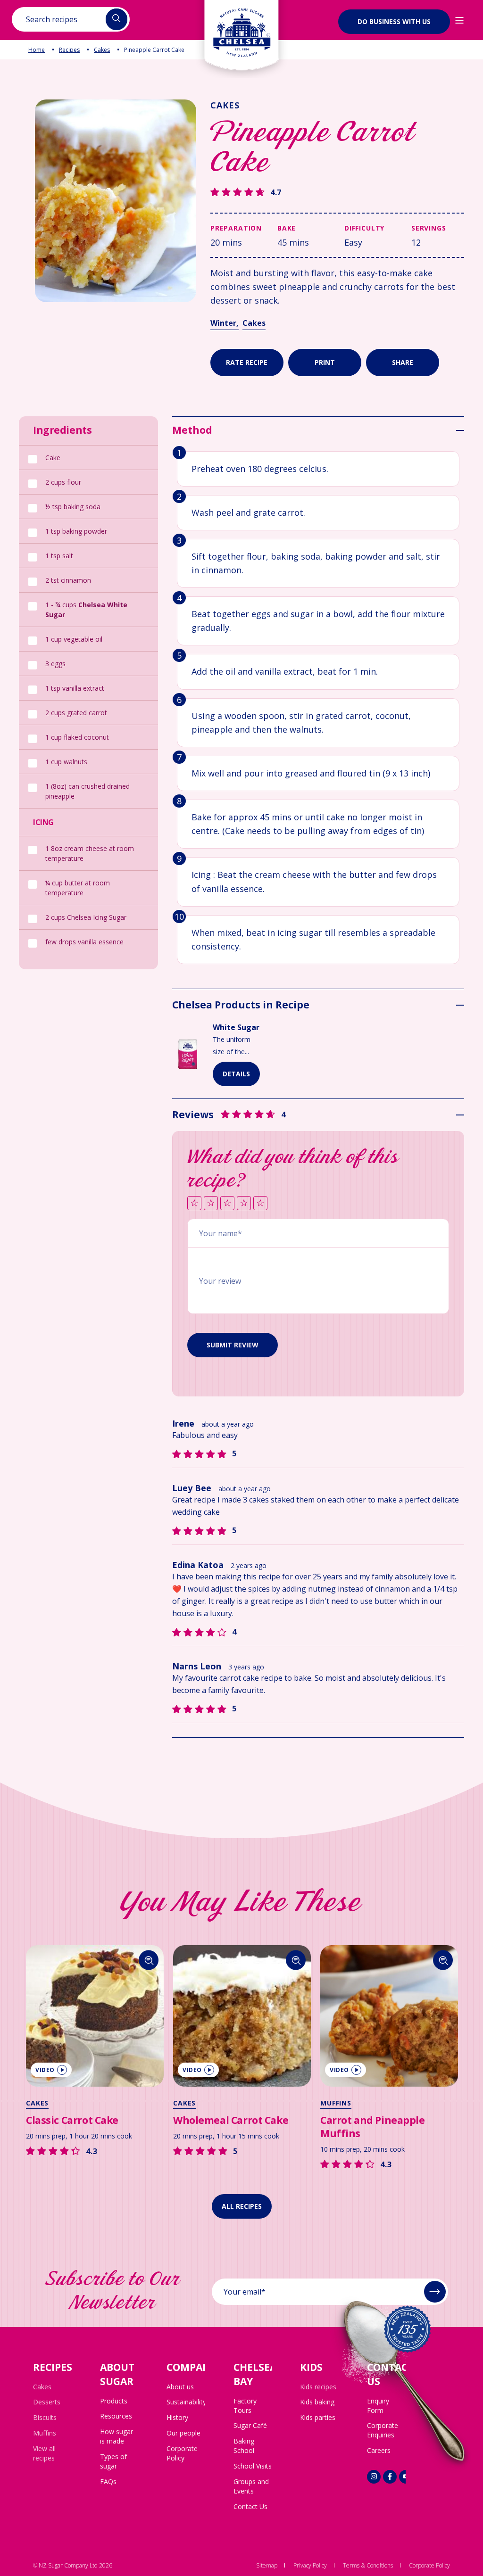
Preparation (236, 228)
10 (179, 916)
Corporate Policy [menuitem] (182, 2453)
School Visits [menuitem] (253, 2466)
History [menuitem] (177, 2417)
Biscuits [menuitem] (45, 2417)
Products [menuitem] (114, 2401)
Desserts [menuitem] (47, 2402)
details (236, 1074)
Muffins (336, 2103)
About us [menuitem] (180, 2387)
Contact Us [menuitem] (250, 2506)
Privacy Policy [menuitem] (310, 2565)
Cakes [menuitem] (42, 2387)
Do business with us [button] (394, 21)
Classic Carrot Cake (72, 2120)
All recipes (242, 2206)
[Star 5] (260, 1204)
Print (325, 362)
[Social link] (374, 2477)
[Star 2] (211, 1204)
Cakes (102, 50)
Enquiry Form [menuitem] (378, 2406)
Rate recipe (247, 362)
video (45, 2070)
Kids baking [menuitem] (317, 2402)
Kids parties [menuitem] (318, 2417)
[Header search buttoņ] (117, 19)
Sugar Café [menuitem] (250, 2425)
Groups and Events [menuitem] (251, 2486)
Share (403, 362)
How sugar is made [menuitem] (117, 2436)
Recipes (69, 50)
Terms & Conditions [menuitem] (368, 2565)
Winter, (225, 323)
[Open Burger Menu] (459, 20)
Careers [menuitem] (379, 2450)
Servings (429, 228)
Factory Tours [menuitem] (245, 2406)
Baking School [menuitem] (244, 2446)
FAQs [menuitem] (108, 2481)
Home (37, 50)
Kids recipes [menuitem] (318, 2387)
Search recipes (52, 19)
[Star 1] (194, 1204)
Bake (287, 228)
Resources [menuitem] (116, 2416)
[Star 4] (244, 1204)
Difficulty (364, 228)
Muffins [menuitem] (45, 2433)
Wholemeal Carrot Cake (231, 2120)
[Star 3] (227, 1204)
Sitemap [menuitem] (267, 2565)
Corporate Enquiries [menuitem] (383, 2430)
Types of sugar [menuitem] (113, 2461)
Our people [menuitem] (183, 2433)
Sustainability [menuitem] (186, 2402)
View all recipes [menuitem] (44, 2453)
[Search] (149, 1960)
